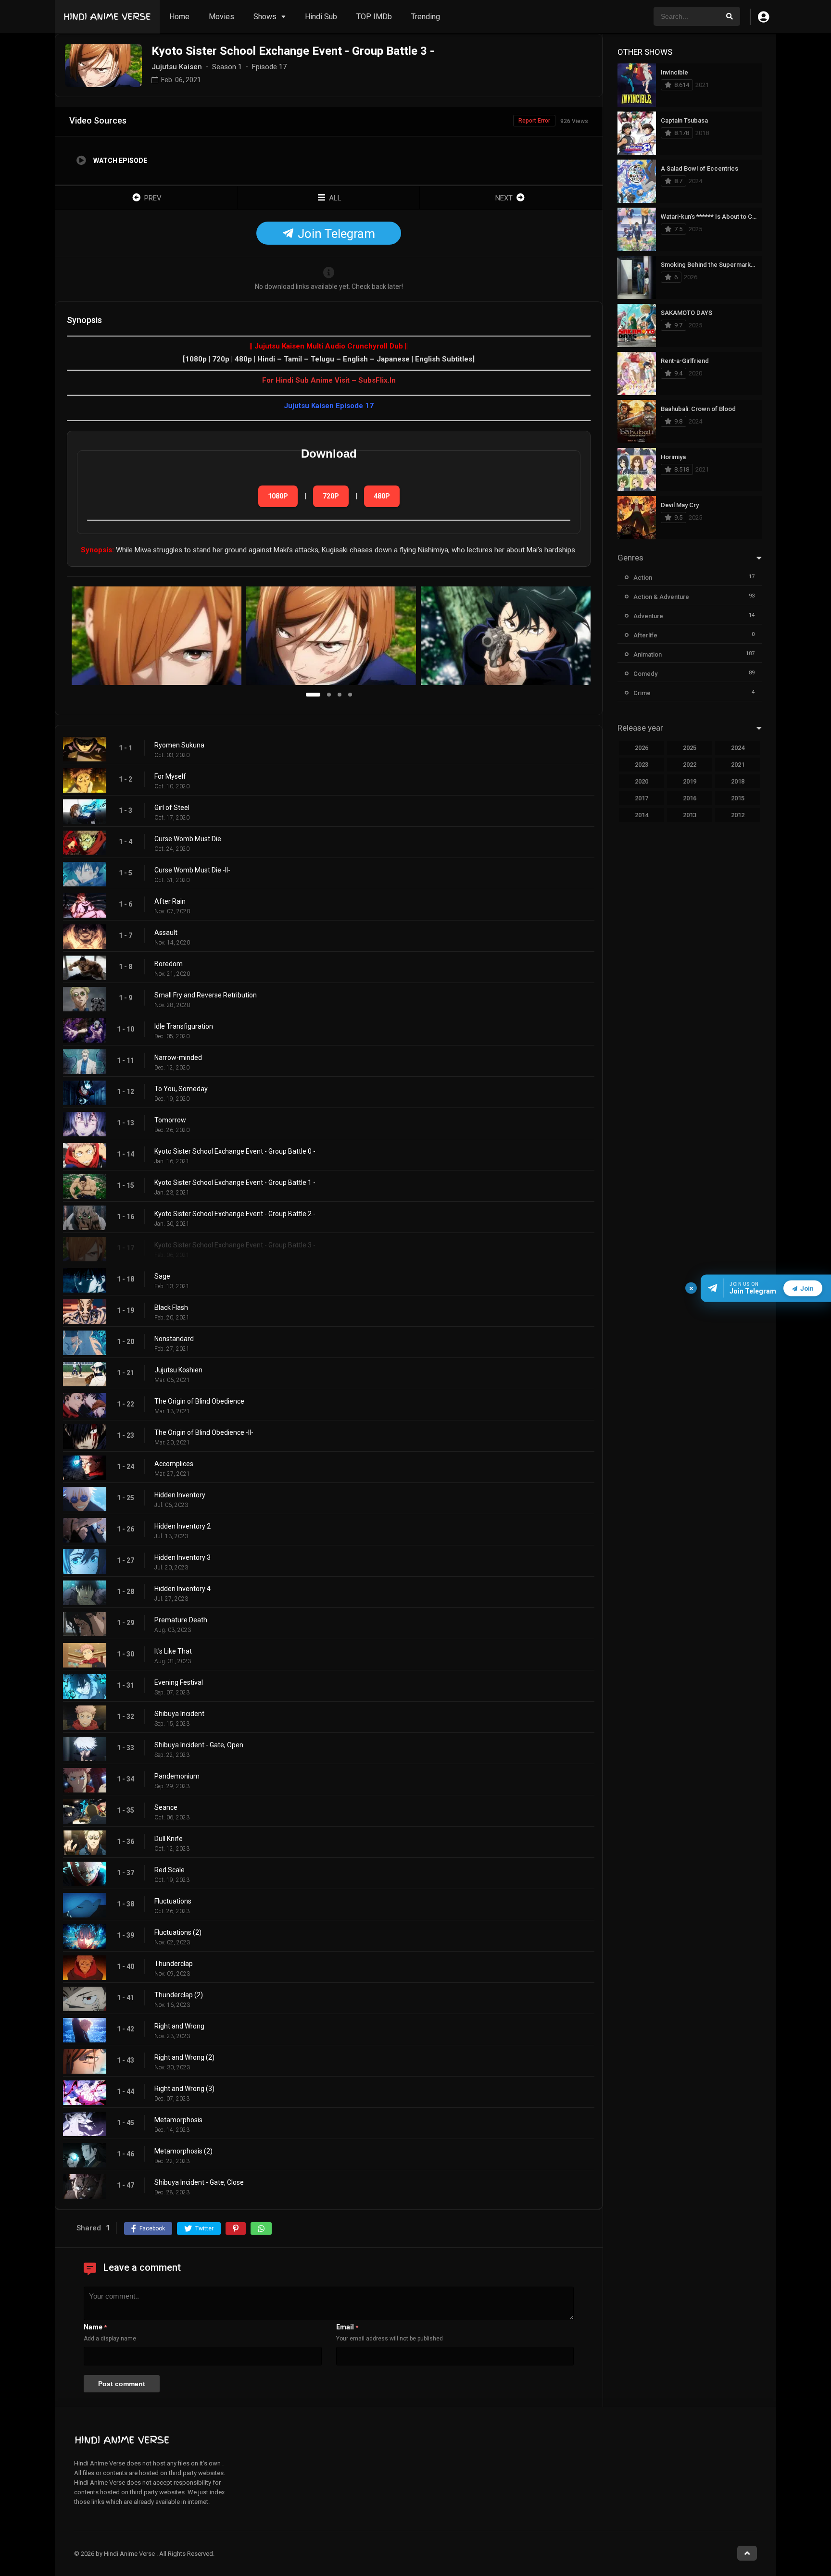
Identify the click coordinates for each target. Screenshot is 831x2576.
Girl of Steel (172, 808)
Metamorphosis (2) (183, 2151)
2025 (690, 748)
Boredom (169, 964)
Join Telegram (335, 234)
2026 (642, 748)
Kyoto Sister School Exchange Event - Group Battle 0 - (235, 1151)
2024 (738, 748)
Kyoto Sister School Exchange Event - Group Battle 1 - (235, 1182)
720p (331, 496)
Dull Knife (169, 1839)
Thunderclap (174, 1964)
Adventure (648, 616)
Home (179, 17)
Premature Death (181, 1620)
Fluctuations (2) (178, 1932)
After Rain (170, 901)
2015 (738, 798)
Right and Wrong (179, 2026)
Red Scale (170, 1870)
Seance (166, 1807)
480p (382, 496)
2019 (690, 781)
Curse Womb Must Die (188, 839)
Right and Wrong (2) (184, 2057)
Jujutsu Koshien (178, 1370)
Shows (265, 17)
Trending (426, 17)
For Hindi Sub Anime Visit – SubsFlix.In (329, 380)
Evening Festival (179, 1682)
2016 (690, 798)
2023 (642, 765)
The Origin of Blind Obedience (199, 1401)
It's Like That (173, 1651)
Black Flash (171, 1307)
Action (643, 578)
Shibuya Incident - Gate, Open (199, 1745)
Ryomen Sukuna (179, 745)
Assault (166, 933)
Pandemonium (177, 1776)
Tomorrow (170, 1120)
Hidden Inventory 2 (183, 1526)
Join (807, 1288)
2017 (642, 798)
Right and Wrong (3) (184, 2089)
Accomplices (174, 1464)
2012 (738, 815)
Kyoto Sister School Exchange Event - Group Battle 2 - (235, 1214)
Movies (221, 17)
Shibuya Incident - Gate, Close (199, 2182)
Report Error (534, 121)
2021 (738, 765)
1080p (278, 496)
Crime (642, 693)
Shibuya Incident (179, 1714)
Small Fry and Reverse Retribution (206, 995)
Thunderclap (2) (179, 1995)
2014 (642, 815)
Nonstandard (174, 1339)
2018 (738, 781)
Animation (648, 654)
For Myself (170, 776)
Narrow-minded (178, 1058)
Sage (162, 1276)
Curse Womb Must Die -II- (192, 870)
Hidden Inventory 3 (183, 1557)
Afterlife (645, 635)
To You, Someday (181, 1089)
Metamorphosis (178, 2120)
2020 (642, 781)
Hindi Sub (321, 17)
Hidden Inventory (180, 1495)
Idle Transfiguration (184, 1026)
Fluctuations (173, 1901)
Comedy (645, 674)
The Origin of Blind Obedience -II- (204, 1432)
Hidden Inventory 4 (183, 1589)
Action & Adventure (661, 597)
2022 (690, 765)
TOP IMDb (374, 17)
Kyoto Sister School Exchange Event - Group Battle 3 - (235, 1245)
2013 (690, 815)
